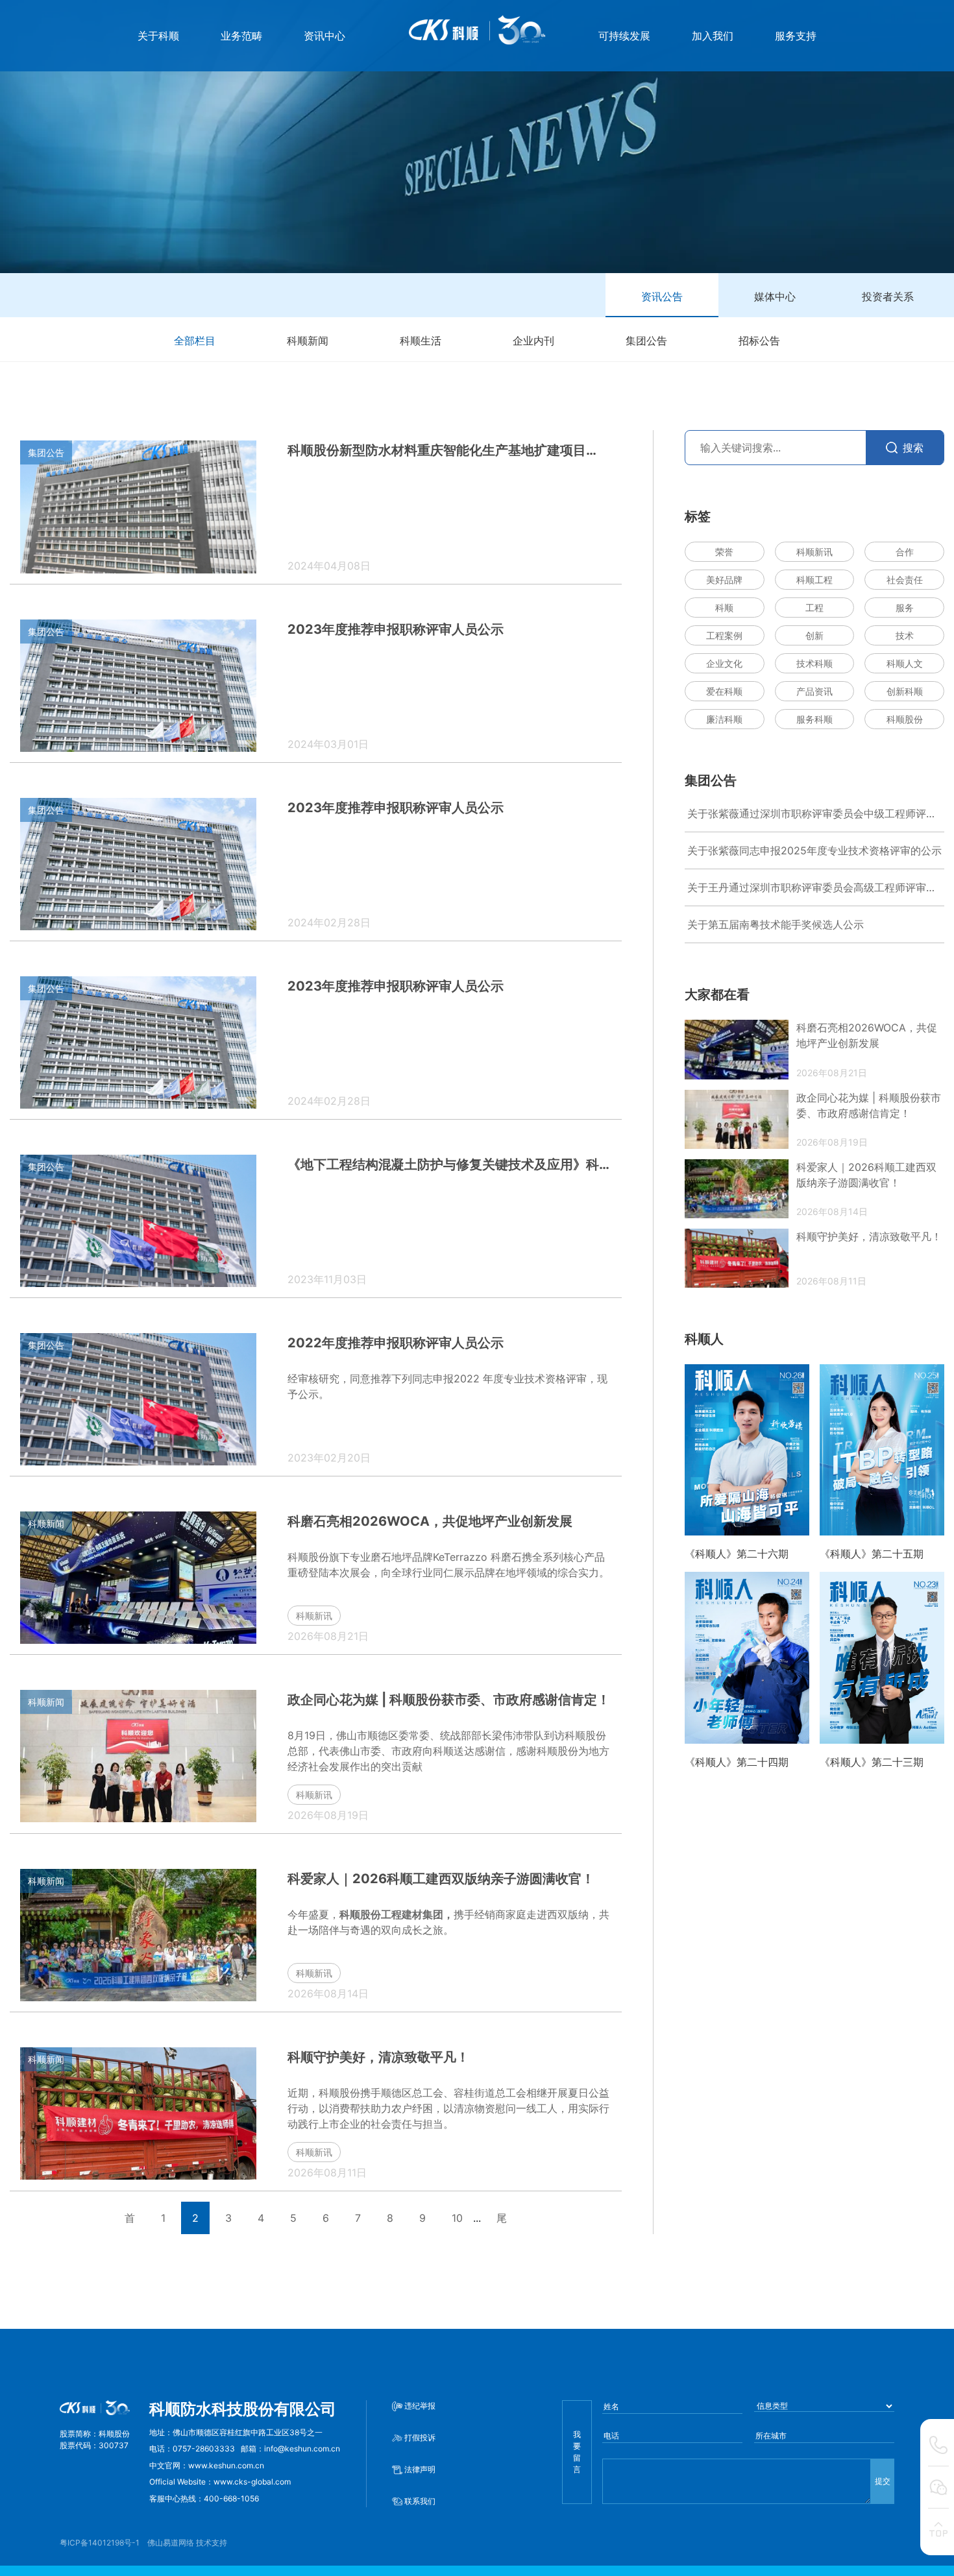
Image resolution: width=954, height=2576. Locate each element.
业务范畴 (241, 36)
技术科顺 (814, 663)
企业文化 (724, 663)
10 (457, 2218)
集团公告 (646, 341)
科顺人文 (905, 663)
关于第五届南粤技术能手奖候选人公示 (776, 924)
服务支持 (796, 36)
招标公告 (759, 341)
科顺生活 (421, 341)
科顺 (724, 608)
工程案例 (724, 635)
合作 (905, 552)
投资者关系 (888, 296)
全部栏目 (195, 341)
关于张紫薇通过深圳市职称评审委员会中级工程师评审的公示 (812, 814)
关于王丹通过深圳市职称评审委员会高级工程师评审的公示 (812, 888)
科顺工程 (814, 580)
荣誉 (724, 552)
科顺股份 (905, 719)
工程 (814, 608)
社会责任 (905, 580)
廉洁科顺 (724, 719)
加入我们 (713, 36)
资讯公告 (662, 296)
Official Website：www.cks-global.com (220, 2482)
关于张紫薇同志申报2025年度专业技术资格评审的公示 (814, 850)
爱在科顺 (724, 691)
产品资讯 (814, 691)
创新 (814, 635)
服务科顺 (814, 719)
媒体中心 (775, 296)
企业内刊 (533, 341)
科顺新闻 (308, 341)
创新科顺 (905, 691)
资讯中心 (324, 36)
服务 (905, 608)
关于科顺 (158, 36)
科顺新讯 (814, 552)
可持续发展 (624, 36)
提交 (883, 2481)
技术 (905, 635)
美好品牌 (724, 580)
